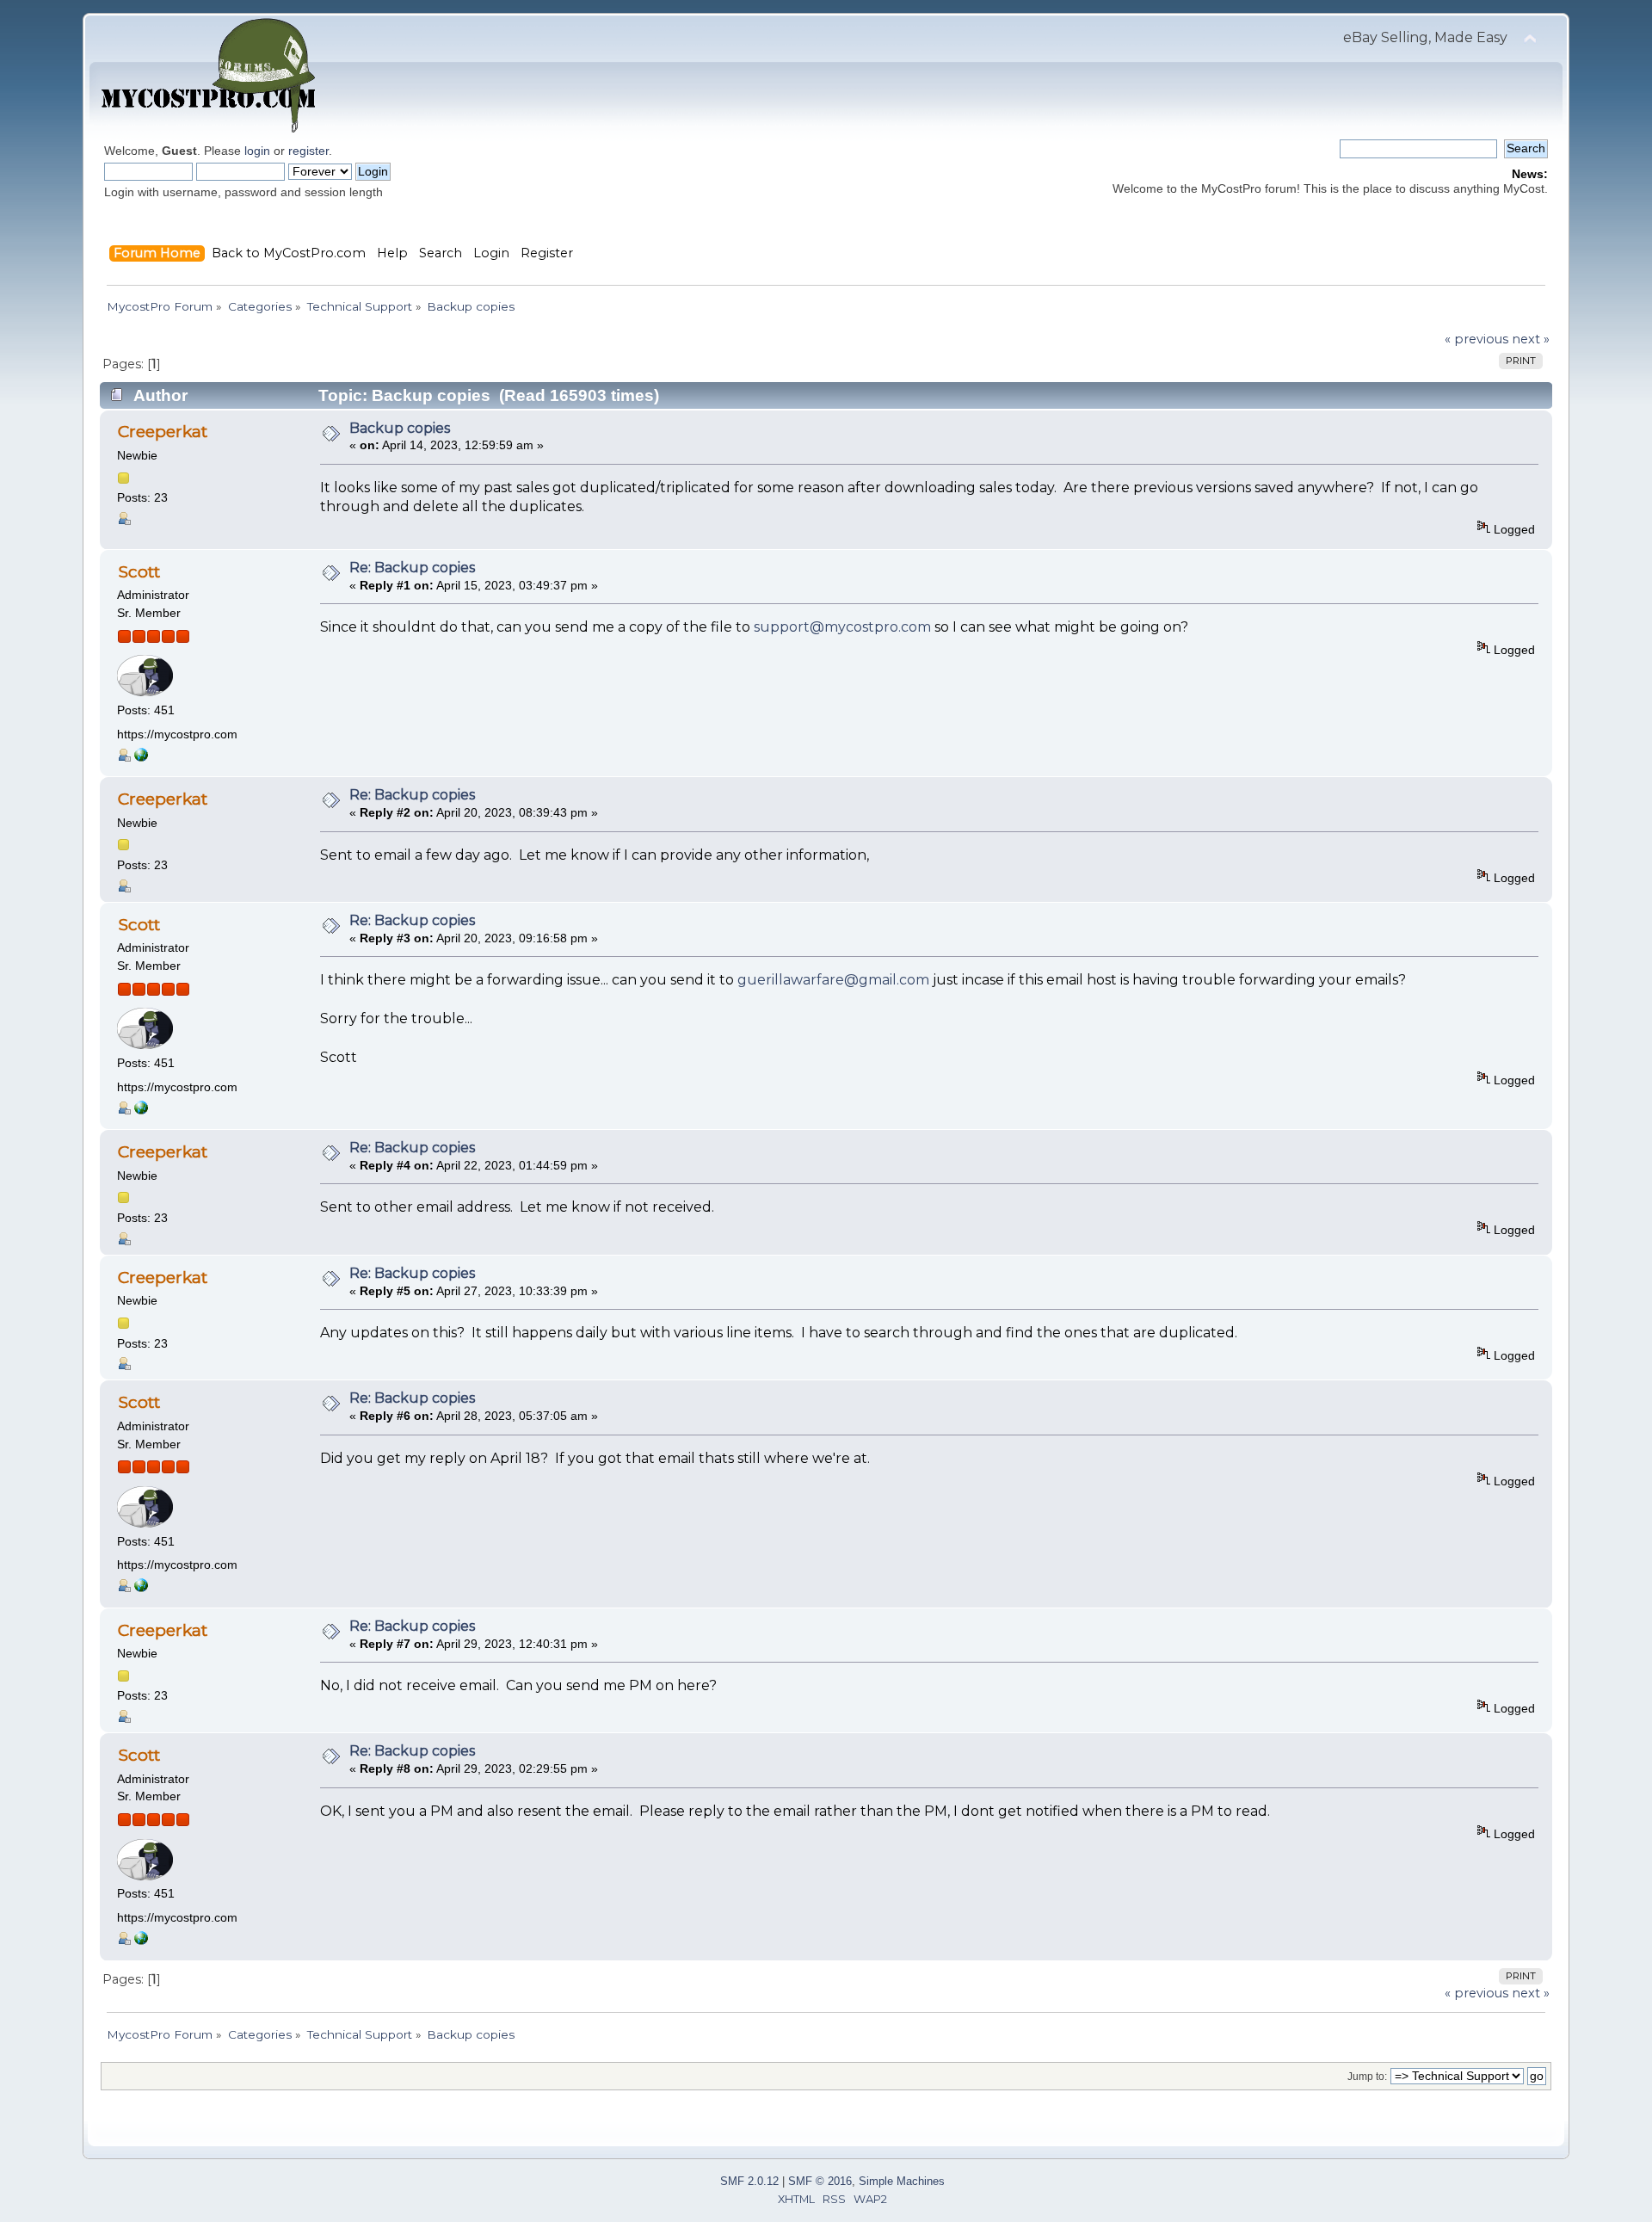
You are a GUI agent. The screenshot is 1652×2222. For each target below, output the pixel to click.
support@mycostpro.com (842, 627)
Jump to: (1367, 2077)
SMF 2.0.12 (749, 2181)
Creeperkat (163, 431)
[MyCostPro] (141, 758)
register (308, 151)
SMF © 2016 (820, 2181)
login (257, 151)
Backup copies (400, 428)
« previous (1476, 339)
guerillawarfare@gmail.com (833, 980)
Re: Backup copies (412, 568)
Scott (139, 571)
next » (1531, 339)
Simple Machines (902, 2181)
